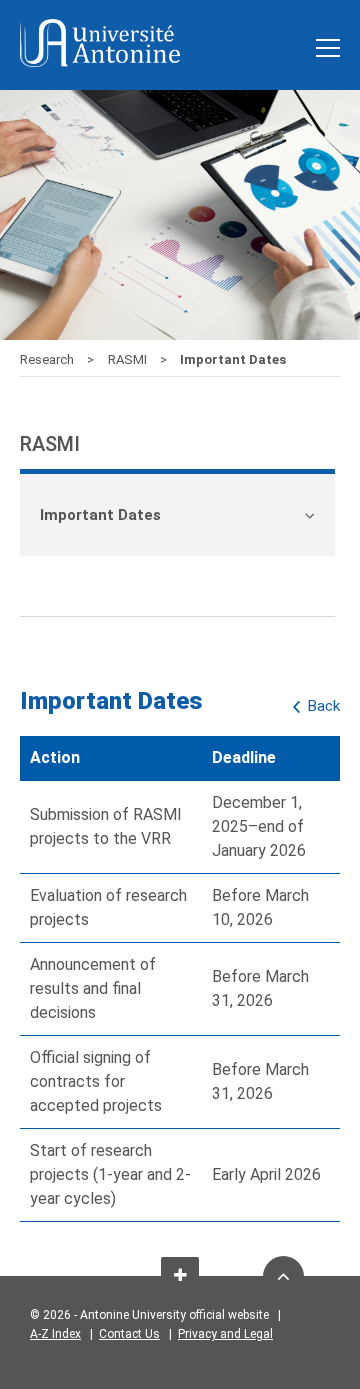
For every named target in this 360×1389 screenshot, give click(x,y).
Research (48, 359)
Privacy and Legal (225, 1334)
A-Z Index (55, 1334)
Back (324, 706)
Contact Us (129, 1334)
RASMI (129, 359)
